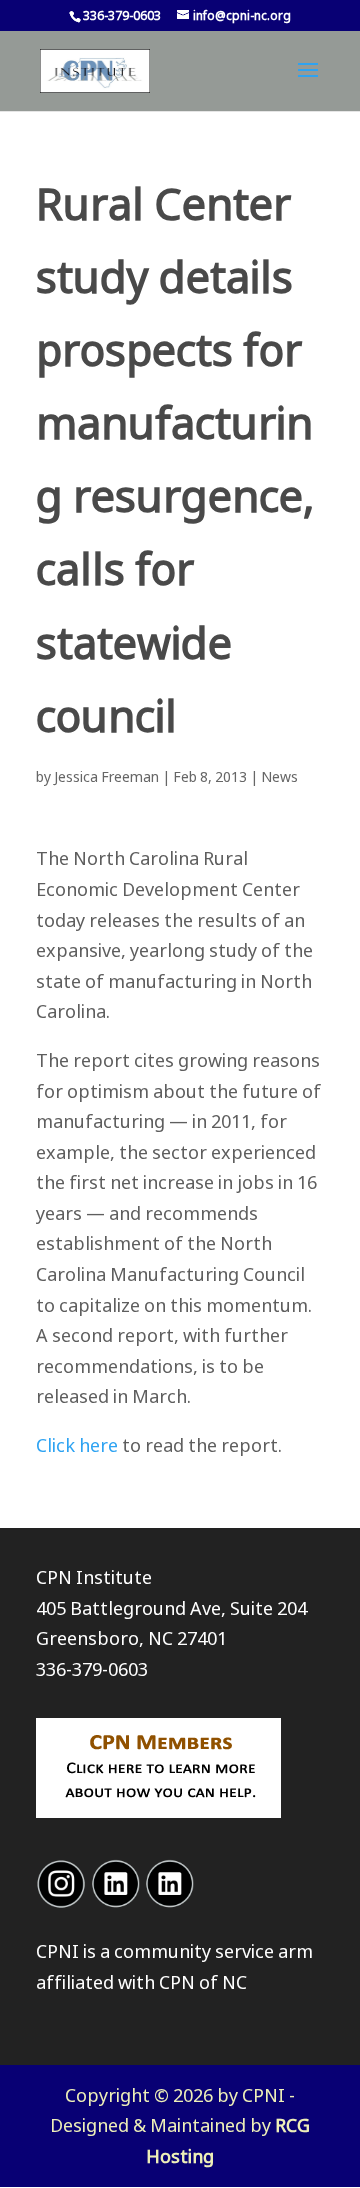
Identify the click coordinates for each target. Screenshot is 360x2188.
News (279, 776)
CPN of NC (203, 1982)
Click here (77, 1445)
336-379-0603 (92, 1669)
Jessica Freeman (106, 776)
